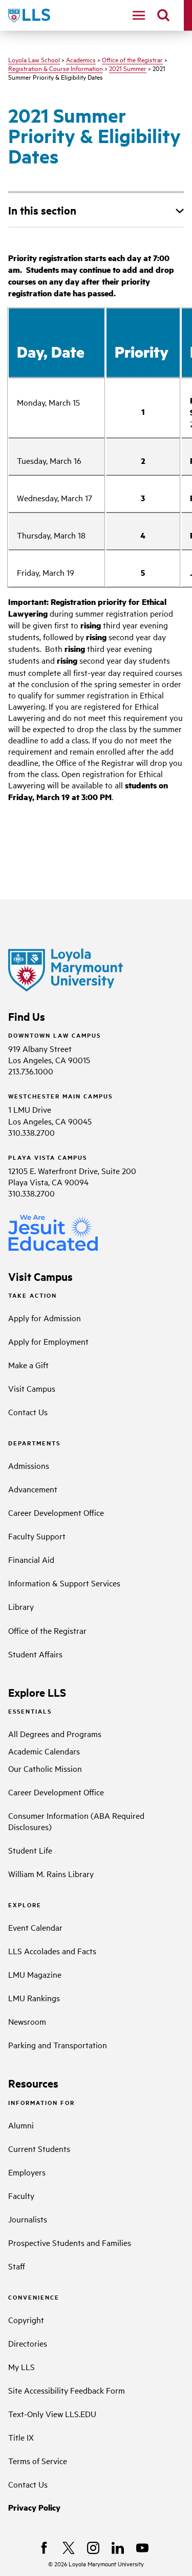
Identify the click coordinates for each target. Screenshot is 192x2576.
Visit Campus (32, 1388)
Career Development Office (56, 1512)
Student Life (30, 1850)
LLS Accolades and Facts (52, 1951)
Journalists (28, 2219)
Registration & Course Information (56, 68)
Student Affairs (35, 1654)
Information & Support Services (64, 1583)
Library (21, 1606)
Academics (81, 59)
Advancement (33, 1489)
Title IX (21, 2437)
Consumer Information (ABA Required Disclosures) (76, 1821)
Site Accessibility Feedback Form (67, 2390)
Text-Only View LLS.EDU (52, 2414)
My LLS (22, 2367)
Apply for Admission (45, 1318)
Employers (27, 2172)
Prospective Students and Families (70, 2242)
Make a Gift (28, 1365)
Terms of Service (38, 2461)
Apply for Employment (48, 1341)
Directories (28, 2343)
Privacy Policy (34, 2507)
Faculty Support (37, 1536)
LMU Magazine (35, 1974)
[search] (163, 15)
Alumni (21, 2125)
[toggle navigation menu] (139, 15)
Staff (17, 2266)
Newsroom (27, 2021)
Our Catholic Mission (45, 1768)
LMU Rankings (34, 1998)
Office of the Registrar (132, 59)
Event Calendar (35, 1927)
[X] (69, 2548)
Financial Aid (31, 1559)
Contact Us (28, 1412)
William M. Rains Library (51, 1874)
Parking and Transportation (58, 2045)
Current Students (39, 2148)
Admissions (29, 1465)
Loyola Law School (34, 59)
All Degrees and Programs (55, 1734)
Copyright (26, 2320)
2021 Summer (128, 68)
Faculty (21, 2195)
